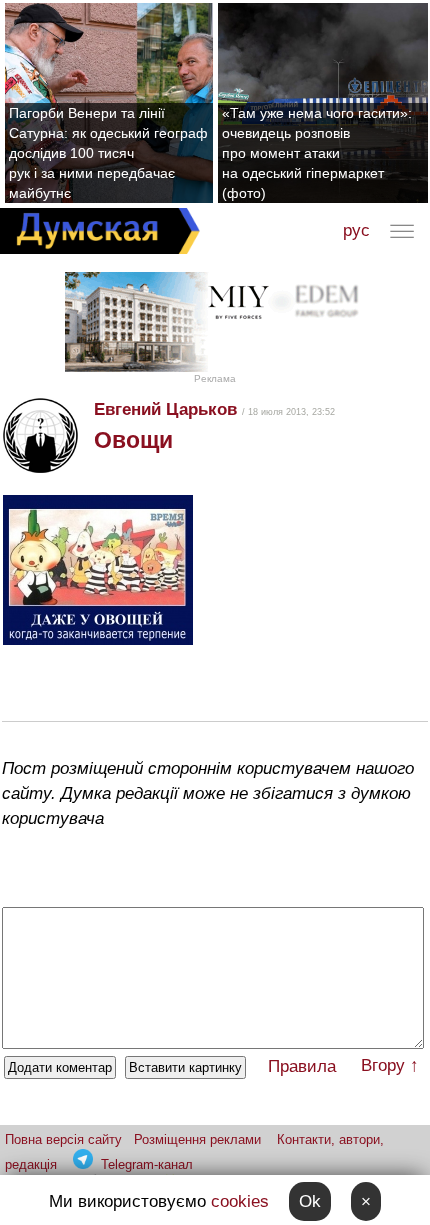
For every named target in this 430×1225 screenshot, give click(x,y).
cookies (240, 1201)
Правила (302, 1066)
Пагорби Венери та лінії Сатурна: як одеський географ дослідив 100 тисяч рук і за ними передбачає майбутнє (108, 153)
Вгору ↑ (390, 1065)
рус (356, 230)
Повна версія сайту (63, 1139)
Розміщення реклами (197, 1139)
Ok (310, 1201)
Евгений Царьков (165, 409)
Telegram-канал (147, 1164)
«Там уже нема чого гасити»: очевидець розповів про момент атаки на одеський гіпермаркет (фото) (317, 153)
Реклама (215, 378)
